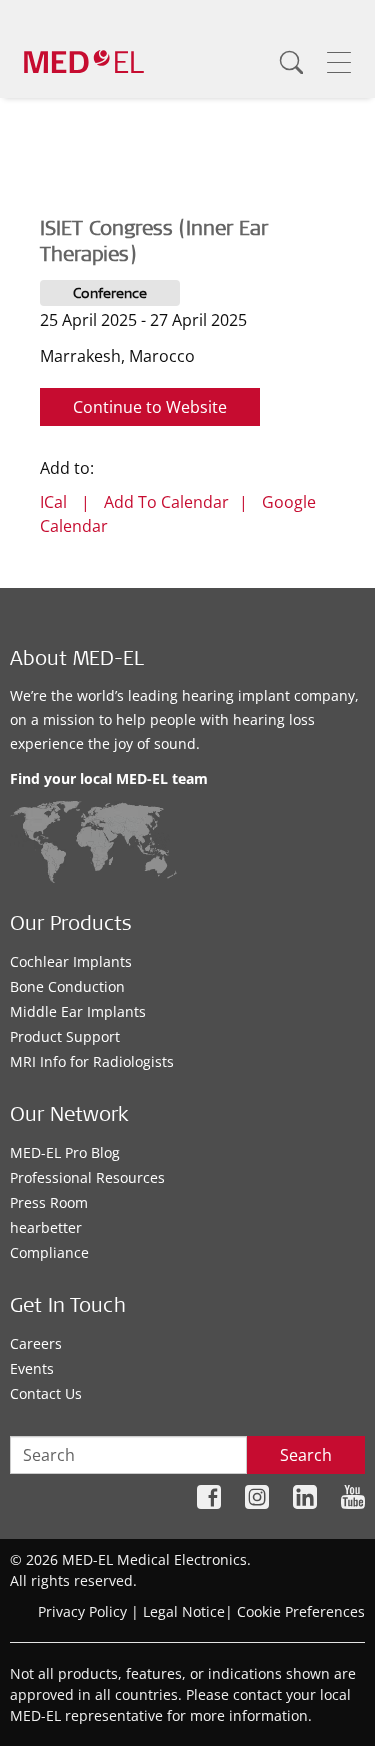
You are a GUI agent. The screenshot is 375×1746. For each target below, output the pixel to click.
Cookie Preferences (301, 1611)
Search (306, 1455)
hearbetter (46, 1227)
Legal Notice (184, 1611)
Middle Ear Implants (78, 1011)
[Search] (291, 62)
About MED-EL (77, 661)
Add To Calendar (166, 502)
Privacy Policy (82, 1611)
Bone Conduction (67, 986)
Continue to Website (150, 407)
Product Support (65, 1036)
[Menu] (339, 62)
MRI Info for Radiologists (92, 1061)
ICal (53, 502)
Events (32, 1368)
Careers (36, 1343)
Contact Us (46, 1393)
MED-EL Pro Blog (65, 1152)
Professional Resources (87, 1177)
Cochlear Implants (71, 961)
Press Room (49, 1202)
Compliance (49, 1252)
